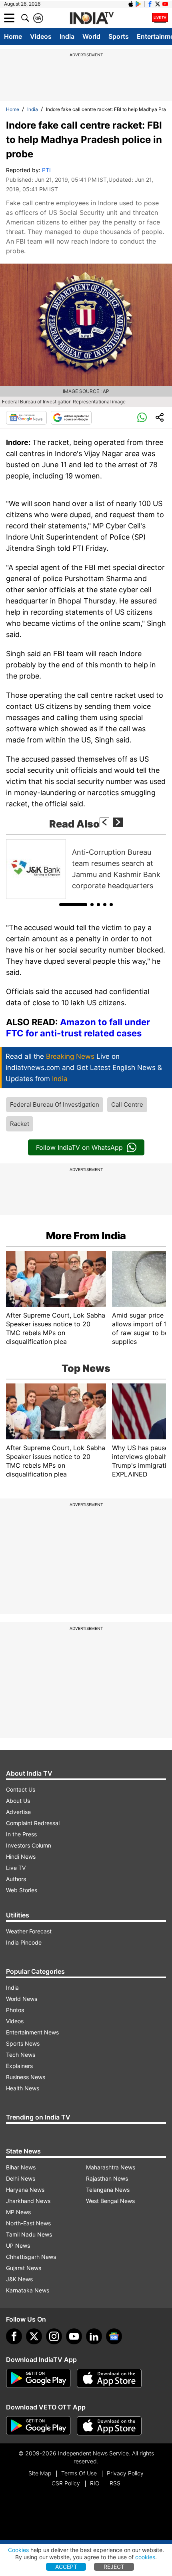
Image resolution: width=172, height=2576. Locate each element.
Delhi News (21, 2178)
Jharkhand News (28, 2201)
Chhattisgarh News (31, 2257)
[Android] (138, 4)
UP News (18, 2246)
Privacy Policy (125, 2473)
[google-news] (114, 2336)
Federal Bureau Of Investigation (55, 1104)
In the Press (21, 1834)
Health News (23, 2088)
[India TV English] (92, 18)
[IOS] (131, 4)
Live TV (16, 1868)
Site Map (40, 2473)
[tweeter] (34, 2336)
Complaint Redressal (33, 1823)
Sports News (23, 2043)
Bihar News (21, 2167)
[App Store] (109, 2378)
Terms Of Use (79, 2473)
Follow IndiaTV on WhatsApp (79, 1147)
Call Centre (127, 1104)
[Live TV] (160, 18)
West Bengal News (110, 2201)
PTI (46, 170)
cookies (145, 2557)
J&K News (19, 2279)
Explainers (19, 2066)
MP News (18, 2212)
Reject (114, 2567)
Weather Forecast (29, 1931)
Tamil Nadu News (29, 2234)
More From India (86, 1236)
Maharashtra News (111, 2167)
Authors (16, 1879)
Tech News (21, 2055)
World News (22, 1999)
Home (13, 36)
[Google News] (26, 418)
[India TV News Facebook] (150, 4)
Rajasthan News (107, 2178)
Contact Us (21, 1789)
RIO (95, 2483)
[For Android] (38, 2426)
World (91, 36)
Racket (20, 1124)
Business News (26, 2077)
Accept (66, 2567)
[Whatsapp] (142, 418)
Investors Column (29, 1845)
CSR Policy (66, 2483)
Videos (41, 36)
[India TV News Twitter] (158, 4)
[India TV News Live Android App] (38, 2378)
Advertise (18, 1812)
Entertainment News (32, 2032)
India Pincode (24, 1942)
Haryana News (25, 2190)
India (67, 36)
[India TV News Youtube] (165, 4)
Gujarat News (24, 2268)
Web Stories (22, 1890)
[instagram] (54, 2336)
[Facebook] (14, 2336)
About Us (18, 1801)
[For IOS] (109, 2426)
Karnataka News (28, 2290)
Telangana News (108, 2190)
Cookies (18, 2550)
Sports (119, 36)
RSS (115, 2483)
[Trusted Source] (71, 418)
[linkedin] (94, 2336)
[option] (86, 869)
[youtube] (74, 2336)
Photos (15, 2010)
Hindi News (21, 1857)
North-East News (28, 2223)
